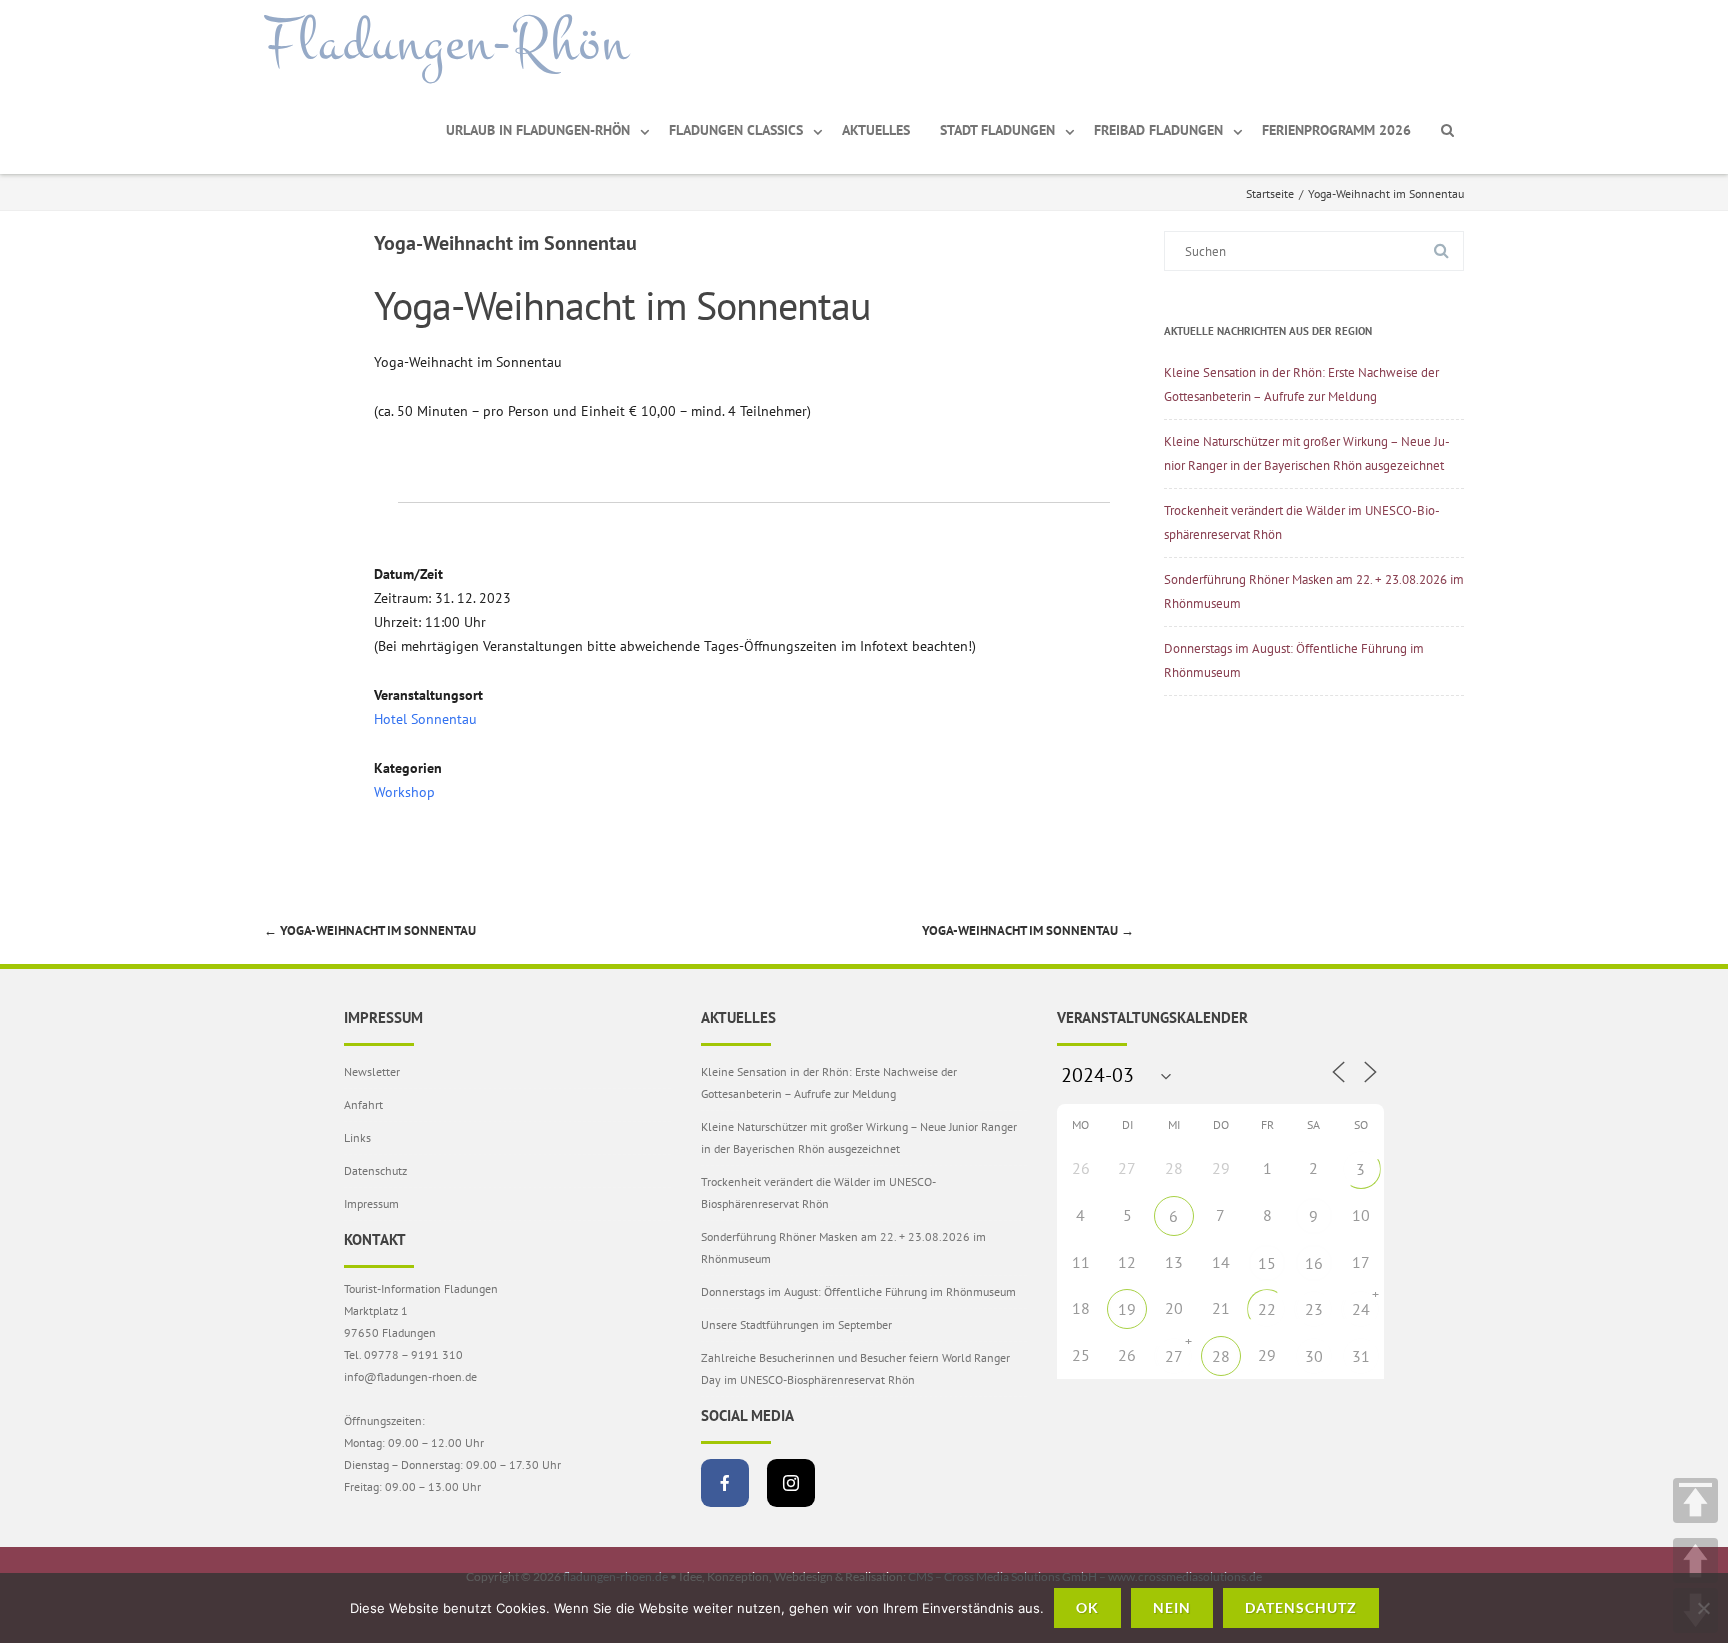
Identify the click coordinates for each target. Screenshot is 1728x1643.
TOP (1695, 1500)
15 (1267, 1263)
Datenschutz (375, 1170)
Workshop (404, 792)
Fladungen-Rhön (446, 43)
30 (1314, 1356)
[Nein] (1703, 1608)
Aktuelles (876, 130)
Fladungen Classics (736, 130)
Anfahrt (363, 1104)
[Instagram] (791, 1483)
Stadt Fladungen (997, 130)
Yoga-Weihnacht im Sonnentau (370, 930)
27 (1174, 1356)
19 (1127, 1309)
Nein (1172, 1607)
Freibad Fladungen (1158, 130)
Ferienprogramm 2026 (1336, 130)
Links (357, 1137)
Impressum (371, 1203)
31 (1361, 1356)
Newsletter (372, 1071)
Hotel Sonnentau (425, 719)
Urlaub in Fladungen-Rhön (538, 130)
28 (1221, 1356)
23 (1314, 1309)
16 (1314, 1263)
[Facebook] (725, 1483)
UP (1695, 1560)
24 (1361, 1309)
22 (1267, 1309)
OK (1087, 1607)
